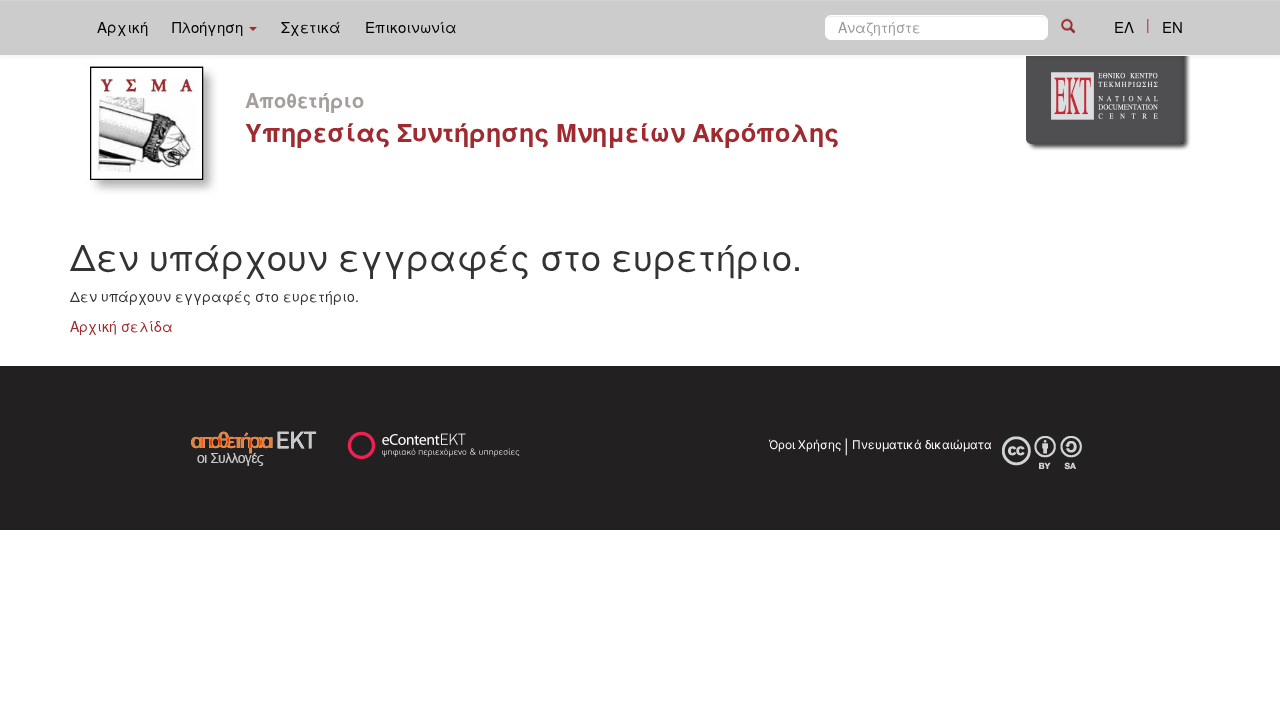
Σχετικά (311, 26)
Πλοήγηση (209, 26)
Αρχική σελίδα (121, 326)
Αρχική (122, 26)
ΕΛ (1124, 26)
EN (1172, 26)
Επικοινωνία (411, 26)
